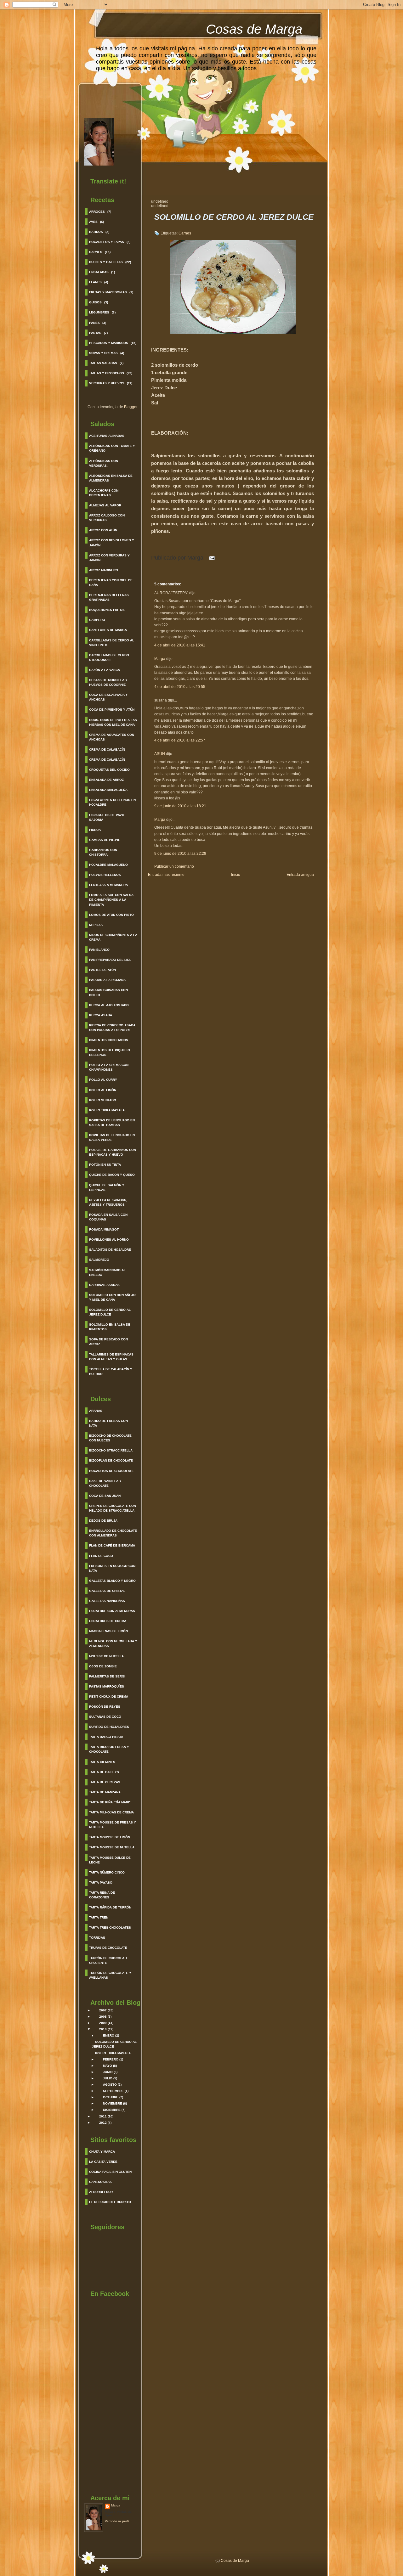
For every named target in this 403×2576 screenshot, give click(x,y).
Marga (116, 2505)
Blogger (131, 407)
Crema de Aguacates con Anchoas (112, 737)
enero (109, 2035)
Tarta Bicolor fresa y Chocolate (109, 1749)
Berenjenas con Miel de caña (111, 583)
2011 (103, 2116)
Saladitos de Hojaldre (110, 1250)
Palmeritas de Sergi (107, 1676)
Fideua (95, 830)
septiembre (113, 2091)
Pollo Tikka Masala (107, 1110)
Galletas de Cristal (107, 1591)
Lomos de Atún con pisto (111, 915)
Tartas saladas (103, 363)
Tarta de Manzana (105, 1792)
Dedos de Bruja (103, 1521)
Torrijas (97, 1938)
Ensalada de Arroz (106, 780)
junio (108, 2072)
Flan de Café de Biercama (112, 1545)
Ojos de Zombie (103, 1666)
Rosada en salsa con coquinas (108, 1217)
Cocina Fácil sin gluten (110, 2172)
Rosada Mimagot (104, 1229)
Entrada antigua (300, 875)
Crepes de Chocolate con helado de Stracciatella (113, 1508)
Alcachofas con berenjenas (104, 493)
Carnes (96, 252)
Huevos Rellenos (105, 875)
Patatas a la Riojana (107, 980)
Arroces (97, 212)
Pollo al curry (103, 1080)
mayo (108, 2066)
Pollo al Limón (103, 1090)
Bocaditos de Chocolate (111, 1471)
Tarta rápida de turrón (110, 1907)
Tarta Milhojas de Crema (111, 1812)
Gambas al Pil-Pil (105, 840)
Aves (93, 222)
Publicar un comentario (174, 866)
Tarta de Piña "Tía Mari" (110, 1802)
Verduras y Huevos (107, 383)
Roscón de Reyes (105, 1707)
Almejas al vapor (105, 505)
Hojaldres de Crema (108, 1621)
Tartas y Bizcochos (107, 373)
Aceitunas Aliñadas (107, 436)
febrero (111, 2059)
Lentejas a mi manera (108, 885)
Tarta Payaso (101, 1883)
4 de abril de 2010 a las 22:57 (180, 740)
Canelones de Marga (108, 630)
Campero (97, 620)
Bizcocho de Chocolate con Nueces (110, 1438)
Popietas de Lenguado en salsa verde (112, 1137)
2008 (103, 2017)
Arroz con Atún (103, 530)
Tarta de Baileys (104, 1772)
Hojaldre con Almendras (112, 1611)
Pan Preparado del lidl (110, 960)
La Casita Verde (103, 2162)
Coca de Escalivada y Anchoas (108, 697)
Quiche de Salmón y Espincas (107, 1187)
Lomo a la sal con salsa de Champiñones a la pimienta (111, 900)
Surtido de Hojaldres (109, 1727)
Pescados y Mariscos (109, 343)
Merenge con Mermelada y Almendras (113, 1643)
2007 (103, 2010)
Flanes (95, 282)
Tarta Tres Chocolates (110, 1928)
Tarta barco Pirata (106, 1737)
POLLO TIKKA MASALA (113, 2053)
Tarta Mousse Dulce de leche (110, 1860)
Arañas (96, 1411)
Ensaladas (99, 272)
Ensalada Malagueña (108, 790)
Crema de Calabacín (107, 750)
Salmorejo (99, 1260)
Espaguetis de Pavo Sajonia (107, 817)
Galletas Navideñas (107, 1601)
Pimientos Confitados (109, 1040)
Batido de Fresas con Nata (108, 1423)
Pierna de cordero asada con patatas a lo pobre (112, 1028)
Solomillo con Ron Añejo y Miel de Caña (112, 1297)
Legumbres (99, 312)
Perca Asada (101, 1015)
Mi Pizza (96, 925)
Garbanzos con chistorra (103, 852)
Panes (94, 323)
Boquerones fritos (107, 610)
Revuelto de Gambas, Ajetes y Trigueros (108, 1202)
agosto (110, 2085)
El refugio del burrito (110, 2202)
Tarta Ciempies (102, 1762)
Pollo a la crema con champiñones (109, 1067)
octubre (111, 2097)
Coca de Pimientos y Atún (112, 710)
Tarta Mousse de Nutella (112, 1847)
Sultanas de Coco (105, 1717)
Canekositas (100, 2182)
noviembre (113, 2103)
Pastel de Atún (102, 970)
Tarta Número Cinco (107, 1872)
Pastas (95, 333)
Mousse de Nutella (106, 1656)
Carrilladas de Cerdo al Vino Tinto (112, 643)
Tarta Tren (99, 1917)
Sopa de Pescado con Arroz (108, 1342)
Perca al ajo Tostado (109, 1005)
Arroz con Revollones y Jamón (112, 543)
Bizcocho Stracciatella (111, 1450)
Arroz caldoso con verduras (107, 518)
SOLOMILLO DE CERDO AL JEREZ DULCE (234, 217)
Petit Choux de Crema (109, 1697)
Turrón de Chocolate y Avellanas (110, 1975)
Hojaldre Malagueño (108, 865)
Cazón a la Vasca (105, 670)
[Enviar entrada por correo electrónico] (210, 558)
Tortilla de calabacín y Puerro (111, 1372)
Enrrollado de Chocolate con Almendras (113, 1533)
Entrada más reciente (166, 875)
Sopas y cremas (103, 353)
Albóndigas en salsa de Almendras (111, 478)
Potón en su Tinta (105, 1165)
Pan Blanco (99, 950)
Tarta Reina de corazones (102, 1895)
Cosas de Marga (254, 29)
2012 (103, 2123)
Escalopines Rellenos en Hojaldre (112, 802)
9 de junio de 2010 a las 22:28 (180, 854)
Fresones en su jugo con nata (112, 1568)
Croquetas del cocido (109, 770)
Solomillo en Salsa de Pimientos (110, 1327)
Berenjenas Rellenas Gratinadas (109, 597)
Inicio (236, 875)
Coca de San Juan (105, 1496)
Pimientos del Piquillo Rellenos (110, 1052)
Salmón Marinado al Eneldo (107, 1272)
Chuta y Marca (102, 2152)
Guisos (95, 302)
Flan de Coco (101, 1556)
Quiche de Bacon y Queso (112, 1175)
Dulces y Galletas (106, 262)
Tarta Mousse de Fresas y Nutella (113, 1825)
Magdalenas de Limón (108, 1631)
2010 (103, 2029)
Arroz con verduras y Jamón (109, 558)
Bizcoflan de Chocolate (111, 1460)
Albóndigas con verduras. (104, 463)
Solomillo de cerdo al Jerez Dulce (110, 1312)
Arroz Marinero (104, 570)
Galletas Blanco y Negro (112, 1581)
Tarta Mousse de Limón (110, 1837)
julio (108, 2078)
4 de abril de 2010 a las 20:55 (180, 687)
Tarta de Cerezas (105, 1782)
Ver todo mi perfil (117, 2521)
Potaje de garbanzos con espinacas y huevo (113, 1152)
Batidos (96, 232)
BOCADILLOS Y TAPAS (107, 242)
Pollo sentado (103, 1100)
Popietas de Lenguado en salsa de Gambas (112, 1123)
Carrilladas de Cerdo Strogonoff (109, 657)
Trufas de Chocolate (108, 1948)
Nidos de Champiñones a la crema (113, 937)
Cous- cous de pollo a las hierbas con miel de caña (113, 722)
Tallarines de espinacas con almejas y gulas (111, 1357)
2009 (103, 2023)
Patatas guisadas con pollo (108, 992)
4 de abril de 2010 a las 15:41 (180, 645)
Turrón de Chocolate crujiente (109, 1960)
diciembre (112, 2110)
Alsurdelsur (101, 2192)
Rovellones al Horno (109, 1240)
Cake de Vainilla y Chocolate (105, 1483)
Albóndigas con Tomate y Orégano (112, 448)
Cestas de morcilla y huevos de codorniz (108, 682)
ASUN (160, 754)
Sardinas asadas (104, 1285)
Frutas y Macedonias (108, 292)
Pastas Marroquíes (107, 1686)
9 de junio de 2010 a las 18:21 (180, 806)
